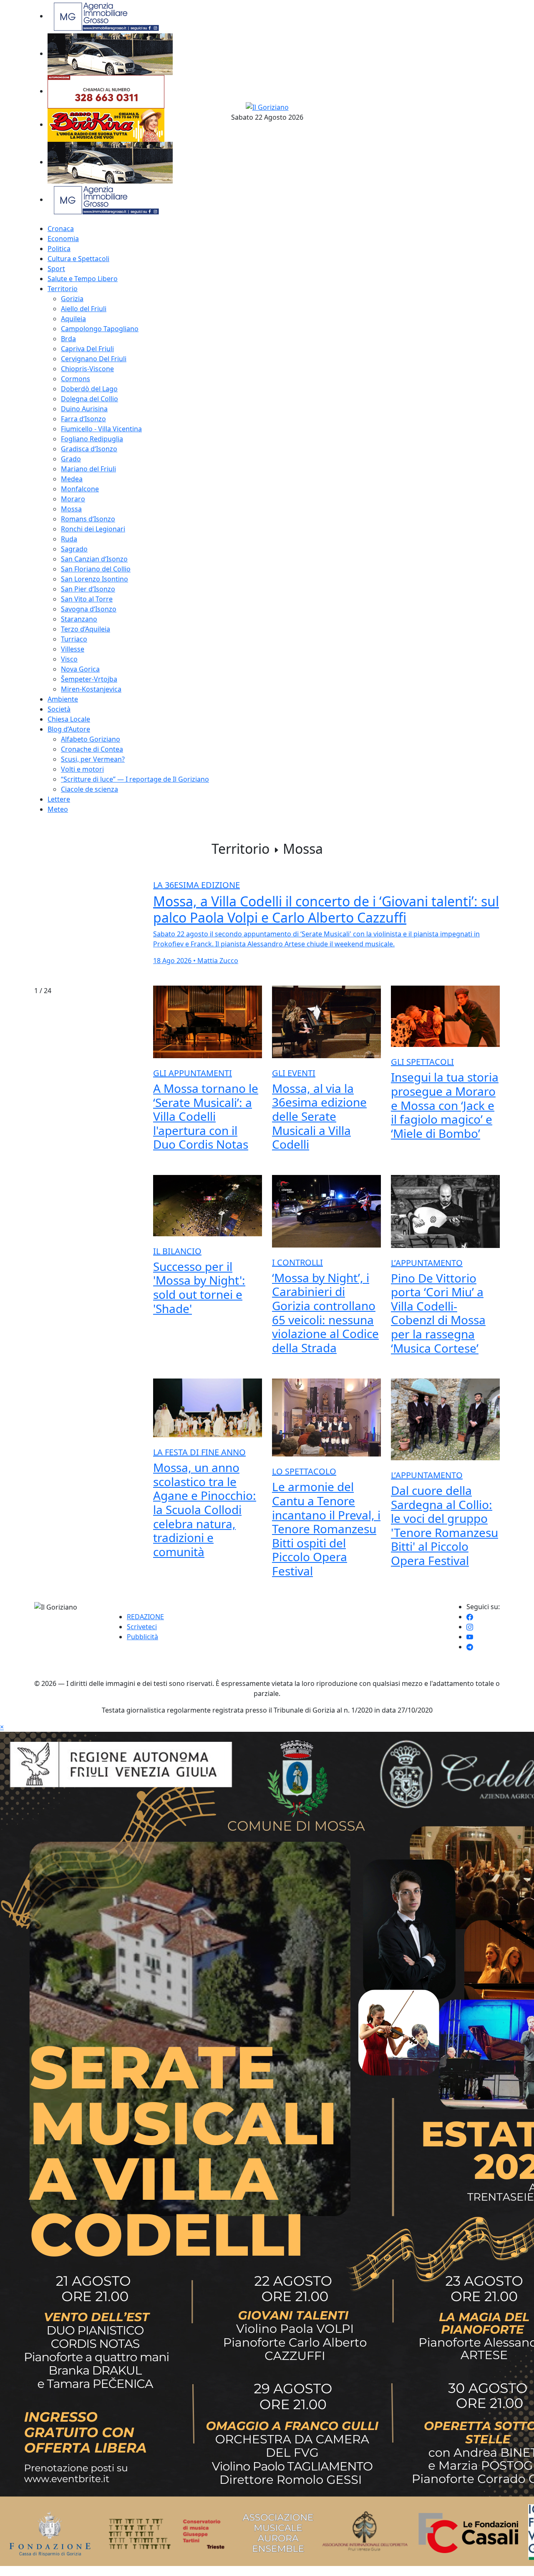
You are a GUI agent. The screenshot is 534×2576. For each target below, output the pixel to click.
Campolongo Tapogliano (100, 329)
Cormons (76, 379)
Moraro (73, 499)
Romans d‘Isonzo (88, 519)
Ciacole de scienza (89, 789)
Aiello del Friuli (84, 309)
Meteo (58, 809)
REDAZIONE (145, 1617)
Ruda (69, 539)
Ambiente (63, 699)
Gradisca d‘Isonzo (89, 449)
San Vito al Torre (87, 599)
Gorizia (72, 299)
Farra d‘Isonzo (83, 419)
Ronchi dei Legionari (93, 529)
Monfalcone (80, 489)
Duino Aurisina (84, 409)
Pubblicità (142, 1637)
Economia (63, 239)
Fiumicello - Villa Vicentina (101, 429)
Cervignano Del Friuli (94, 359)
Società (59, 709)
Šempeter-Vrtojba (89, 679)
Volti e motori (82, 769)
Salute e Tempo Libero (83, 279)
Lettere (59, 799)
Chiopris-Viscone (87, 369)
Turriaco (74, 639)
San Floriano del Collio (96, 569)
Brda (68, 339)
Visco (69, 659)
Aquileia (73, 319)
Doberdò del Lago (89, 389)
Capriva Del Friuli (87, 349)
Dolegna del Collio (89, 399)
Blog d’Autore (69, 729)
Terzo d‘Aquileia (86, 629)
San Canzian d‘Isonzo (94, 559)
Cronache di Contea (92, 749)
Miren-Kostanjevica (91, 689)
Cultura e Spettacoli (78, 259)
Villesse (73, 649)
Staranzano (79, 619)
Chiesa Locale (69, 719)
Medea (72, 479)
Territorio (63, 289)
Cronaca (61, 229)
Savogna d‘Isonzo (89, 609)
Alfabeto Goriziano (91, 739)
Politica (59, 249)
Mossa (71, 509)
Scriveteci (142, 1627)
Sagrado (74, 549)
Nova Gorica (80, 669)
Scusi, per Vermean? (93, 759)
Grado (71, 459)
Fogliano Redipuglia (92, 439)
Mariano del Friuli (88, 469)
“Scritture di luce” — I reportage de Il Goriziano (135, 779)
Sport (56, 269)
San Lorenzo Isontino (94, 579)
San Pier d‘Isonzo (88, 589)
